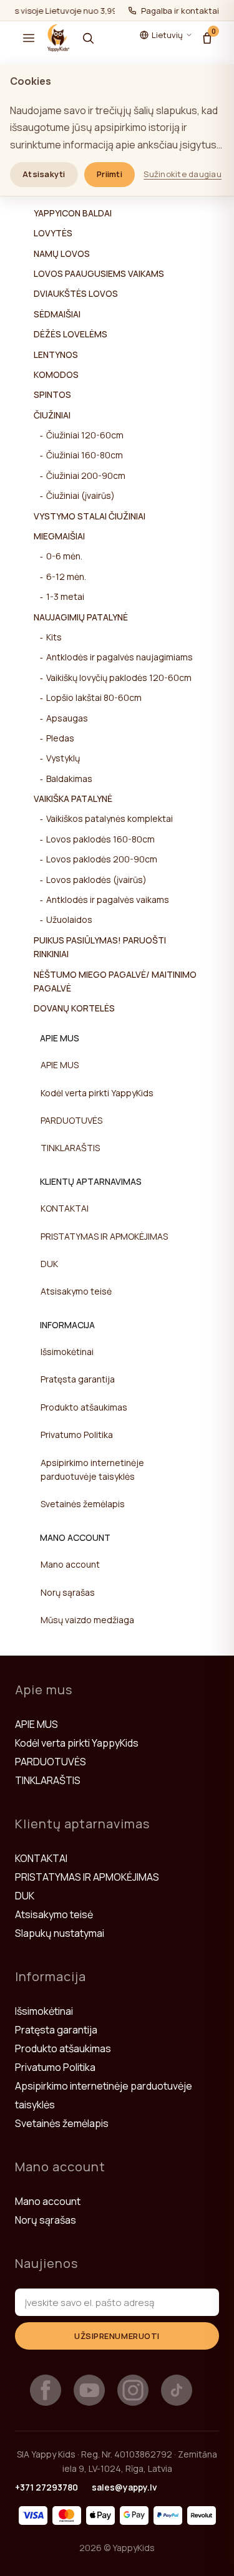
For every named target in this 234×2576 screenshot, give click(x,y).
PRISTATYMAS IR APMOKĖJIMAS (104, 1236)
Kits (54, 637)
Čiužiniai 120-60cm (85, 435)
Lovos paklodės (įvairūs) (96, 880)
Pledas (60, 738)
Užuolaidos (69, 919)
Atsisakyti (44, 174)
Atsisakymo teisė (76, 1291)
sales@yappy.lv (124, 2487)
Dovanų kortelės (74, 1008)
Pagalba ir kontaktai (180, 11)
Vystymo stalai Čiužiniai (90, 516)
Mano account (70, 1564)
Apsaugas (67, 718)
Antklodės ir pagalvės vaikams (108, 900)
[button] (29, 38)
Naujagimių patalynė (81, 617)
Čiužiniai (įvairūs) (80, 495)
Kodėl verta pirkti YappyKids (97, 1093)
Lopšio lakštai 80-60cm (94, 697)
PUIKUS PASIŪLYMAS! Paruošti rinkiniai (100, 947)
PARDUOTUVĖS (71, 1120)
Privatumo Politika (77, 1435)
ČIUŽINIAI (52, 415)
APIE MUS (60, 1065)
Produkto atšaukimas (84, 1407)
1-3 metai (65, 596)
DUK (49, 1264)
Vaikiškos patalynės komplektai (110, 818)
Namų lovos (62, 253)
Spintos (52, 394)
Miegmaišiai (59, 536)
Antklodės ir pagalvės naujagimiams (119, 657)
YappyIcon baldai (73, 213)
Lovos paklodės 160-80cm (100, 839)
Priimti (110, 174)
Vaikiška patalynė (73, 798)
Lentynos (56, 355)
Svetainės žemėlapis (83, 1504)
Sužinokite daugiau (183, 174)
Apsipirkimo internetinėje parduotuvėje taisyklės (92, 1469)
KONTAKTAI (65, 1208)
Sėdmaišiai (57, 314)
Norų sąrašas (68, 1592)
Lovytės (53, 233)
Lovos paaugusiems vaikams (99, 273)
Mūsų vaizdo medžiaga (87, 1620)
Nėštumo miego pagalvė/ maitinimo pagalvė (115, 981)
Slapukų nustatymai (60, 1933)
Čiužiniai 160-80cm (85, 455)
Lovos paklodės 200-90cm (102, 859)
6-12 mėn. (66, 576)
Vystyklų (63, 758)
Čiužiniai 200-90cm (86, 475)
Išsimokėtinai (67, 1352)
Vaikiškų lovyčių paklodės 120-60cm (119, 678)
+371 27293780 (46, 2487)
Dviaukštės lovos (76, 293)
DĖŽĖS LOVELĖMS (71, 334)
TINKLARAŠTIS (70, 1148)
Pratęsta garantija (78, 1379)
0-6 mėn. (64, 556)
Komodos (56, 374)
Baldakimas (69, 779)
